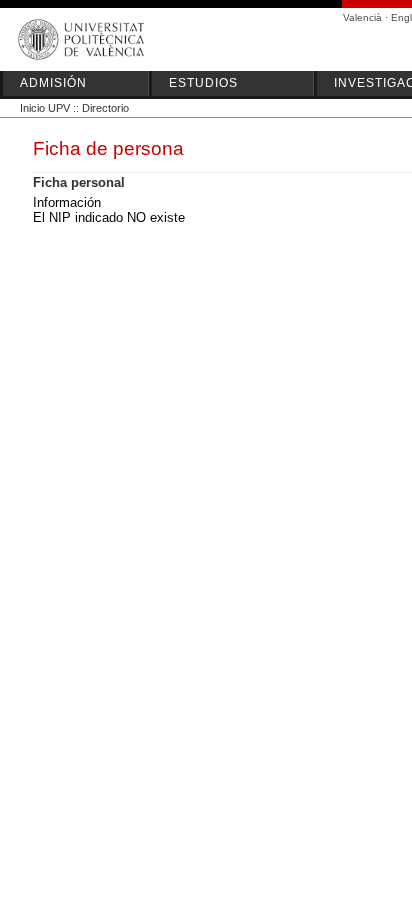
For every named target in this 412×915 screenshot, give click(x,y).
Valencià (362, 17)
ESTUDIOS (203, 83)
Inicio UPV (45, 108)
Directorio (105, 108)
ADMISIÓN (53, 83)
